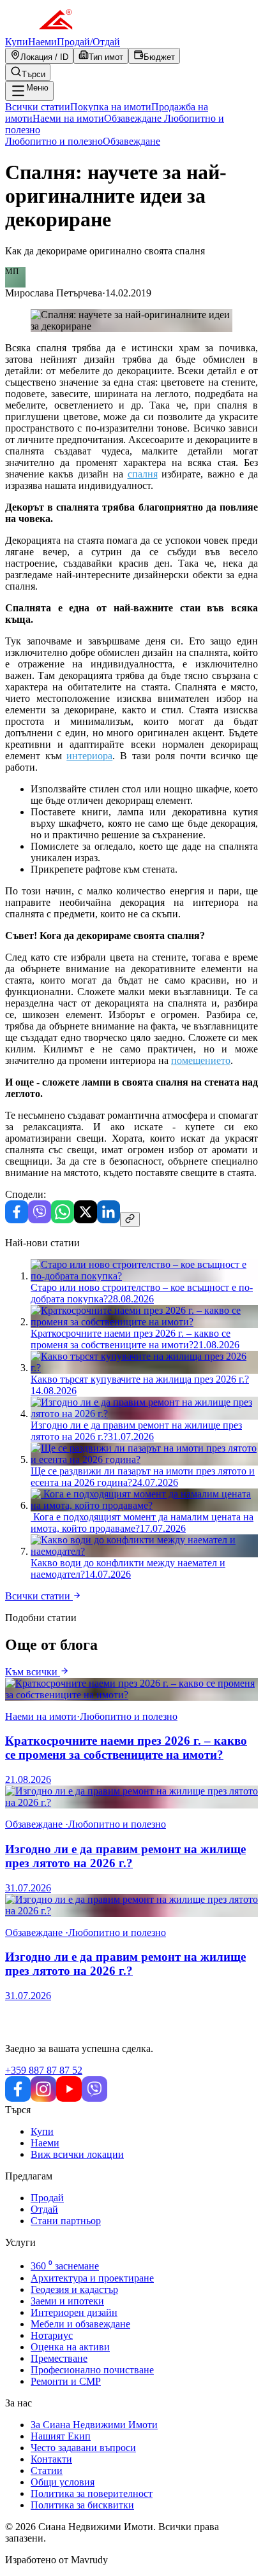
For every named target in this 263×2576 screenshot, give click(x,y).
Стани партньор (66, 2221)
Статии (47, 2470)
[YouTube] (69, 2098)
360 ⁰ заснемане (65, 2266)
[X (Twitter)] (86, 1220)
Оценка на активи (70, 2347)
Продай (47, 2198)
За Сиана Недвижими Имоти (94, 2425)
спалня (143, 474)
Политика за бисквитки (82, 2505)
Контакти (51, 2459)
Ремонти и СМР (66, 2381)
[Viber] (40, 1220)
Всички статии (39, 1596)
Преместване (59, 2358)
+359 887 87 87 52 (44, 2070)
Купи (17, 42)
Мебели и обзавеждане (80, 2324)
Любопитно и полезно (54, 141)
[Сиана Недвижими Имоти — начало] (39, 30)
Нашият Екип (61, 2436)
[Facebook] (17, 1220)
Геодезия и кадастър (74, 2289)
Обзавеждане (131, 141)
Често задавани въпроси (83, 2448)
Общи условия (63, 2482)
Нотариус (52, 2335)
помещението (201, 1060)
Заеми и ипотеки (67, 2301)
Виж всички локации (77, 2154)
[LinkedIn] (109, 1220)
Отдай (44, 2209)
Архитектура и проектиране (92, 2278)
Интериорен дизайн (74, 2312)
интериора (89, 756)
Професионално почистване (92, 2370)
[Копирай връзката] (130, 1219)
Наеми (42, 42)
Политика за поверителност (92, 2493)
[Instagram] (43, 2098)
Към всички (33, 1672)
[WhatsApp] (63, 1220)
